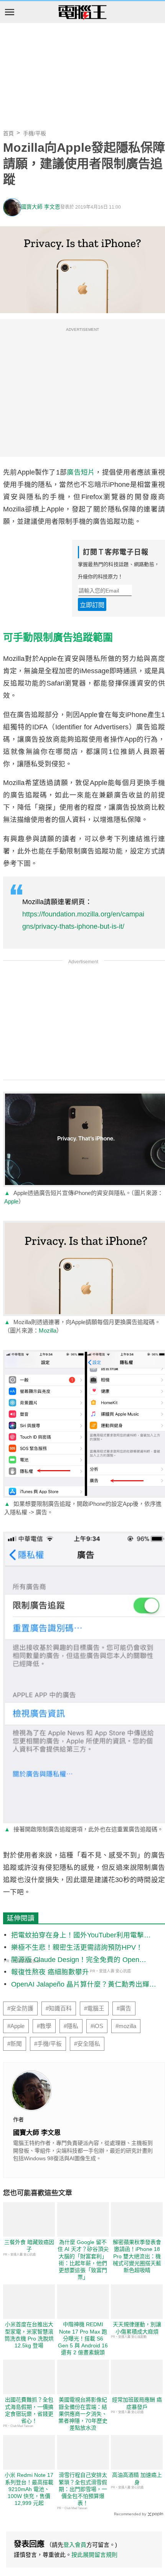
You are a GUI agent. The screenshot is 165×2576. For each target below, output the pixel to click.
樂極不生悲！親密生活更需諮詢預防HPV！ (77, 1947)
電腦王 (82, 13)
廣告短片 (81, 472)
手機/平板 (35, 133)
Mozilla (48, 1330)
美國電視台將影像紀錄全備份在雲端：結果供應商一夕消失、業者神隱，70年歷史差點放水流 (83, 2414)
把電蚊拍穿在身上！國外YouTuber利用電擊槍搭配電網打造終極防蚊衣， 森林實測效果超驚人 (81, 1936)
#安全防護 (20, 2008)
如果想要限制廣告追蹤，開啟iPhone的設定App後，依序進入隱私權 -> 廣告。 (83, 1508)
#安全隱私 (87, 2044)
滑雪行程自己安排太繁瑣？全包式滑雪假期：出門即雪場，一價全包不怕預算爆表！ (83, 2489)
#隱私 (71, 2026)
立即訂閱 (92, 605)
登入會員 (75, 2545)
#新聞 (15, 2044)
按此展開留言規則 (94, 2555)
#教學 (44, 2026)
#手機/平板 (48, 2044)
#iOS (97, 2026)
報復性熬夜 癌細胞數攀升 (50, 1972)
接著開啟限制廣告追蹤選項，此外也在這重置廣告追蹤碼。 (84, 1829)
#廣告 (124, 2008)
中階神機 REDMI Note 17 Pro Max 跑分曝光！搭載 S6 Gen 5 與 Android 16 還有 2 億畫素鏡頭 (83, 2338)
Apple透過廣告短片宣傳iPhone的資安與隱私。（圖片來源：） (84, 1197)
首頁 (8, 133)
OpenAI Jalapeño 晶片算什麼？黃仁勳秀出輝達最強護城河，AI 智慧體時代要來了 (84, 1985)
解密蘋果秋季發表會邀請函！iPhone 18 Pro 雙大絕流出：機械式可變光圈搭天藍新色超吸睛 (137, 2256)
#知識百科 (59, 2008)
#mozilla (126, 2026)
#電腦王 (94, 2008)
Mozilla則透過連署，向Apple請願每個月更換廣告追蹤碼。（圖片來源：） (82, 1326)
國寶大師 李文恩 (41, 207)
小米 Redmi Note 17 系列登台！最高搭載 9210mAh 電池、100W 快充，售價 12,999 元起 (29, 2489)
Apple (11, 1201)
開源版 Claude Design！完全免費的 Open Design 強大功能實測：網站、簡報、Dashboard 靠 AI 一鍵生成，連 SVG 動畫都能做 (81, 1960)
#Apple (16, 2026)
